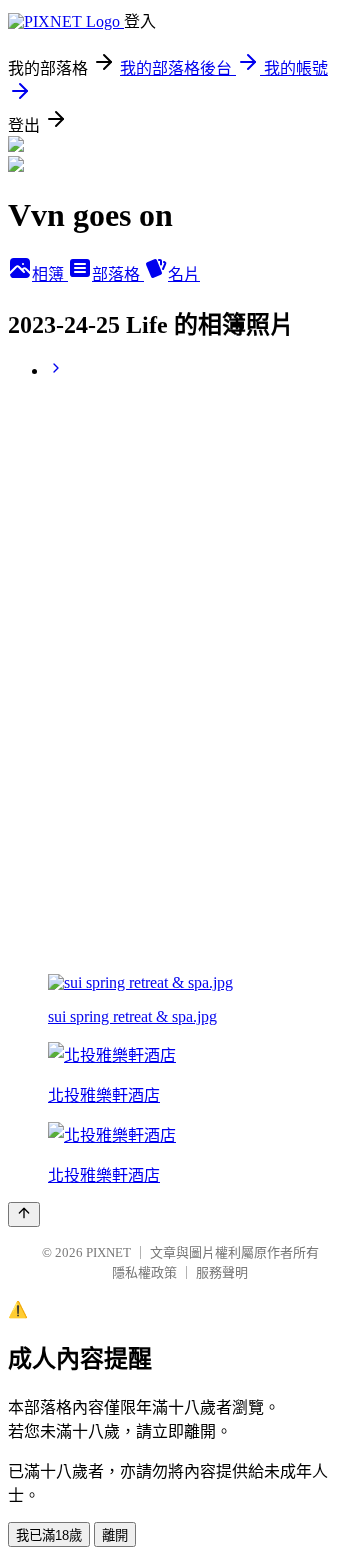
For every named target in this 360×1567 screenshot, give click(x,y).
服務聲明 (222, 1272)
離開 (115, 1535)
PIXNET (108, 1252)
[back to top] (24, 1214)
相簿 (50, 274)
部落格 (118, 274)
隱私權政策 (144, 1272)
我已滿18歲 (49, 1535)
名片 (184, 274)
